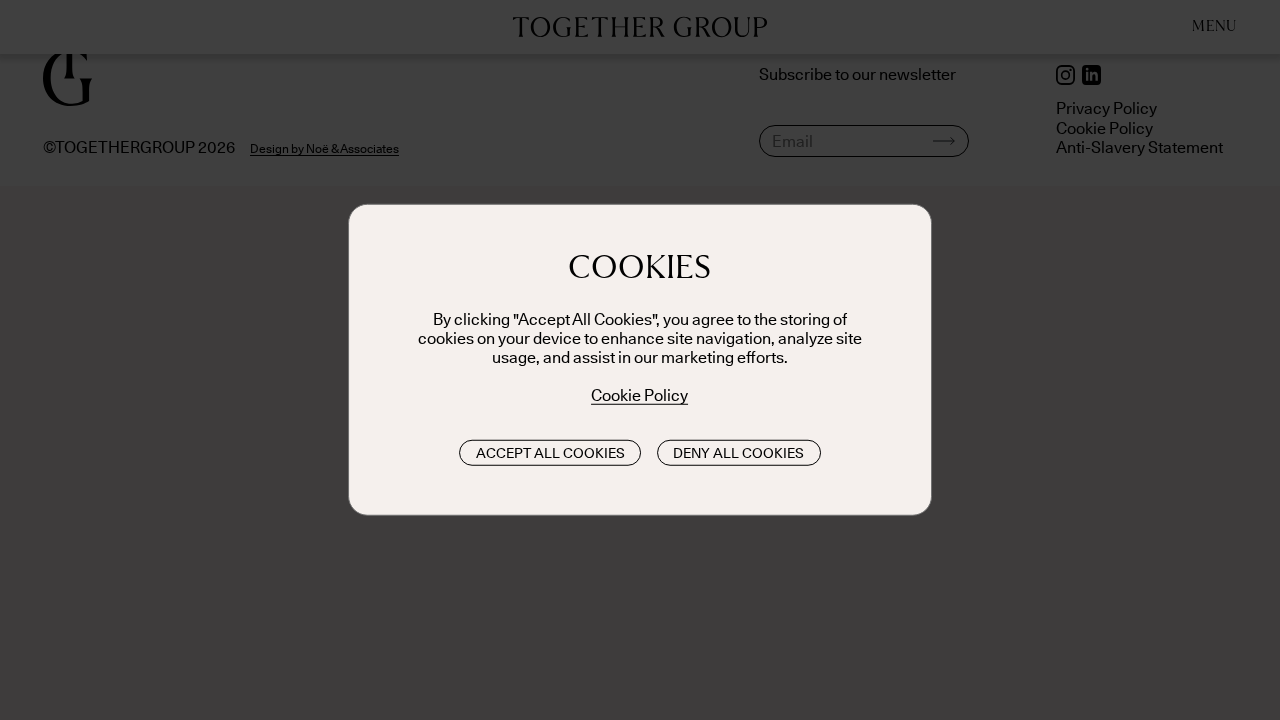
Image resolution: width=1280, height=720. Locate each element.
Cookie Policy (639, 395)
